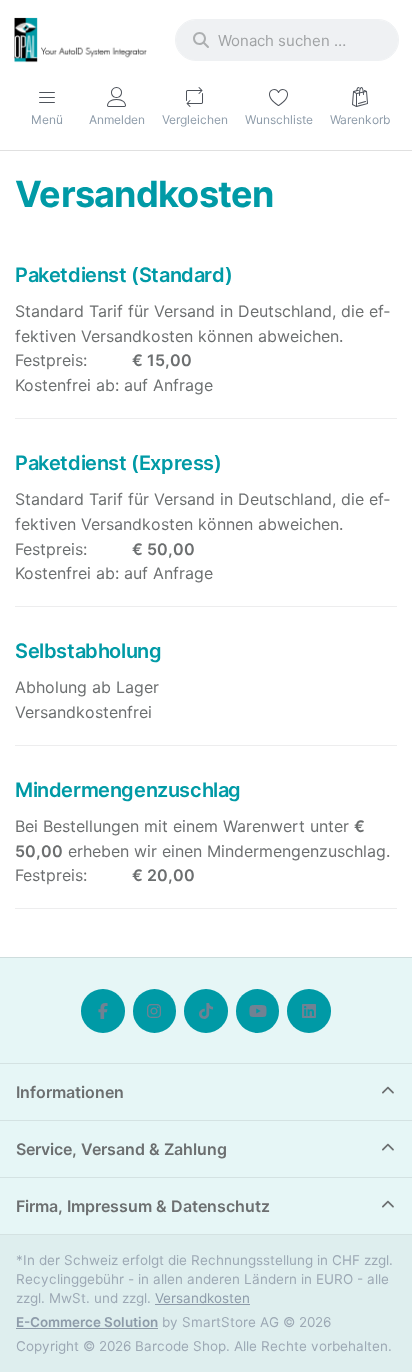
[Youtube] (258, 1011)
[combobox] (287, 40)
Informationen (70, 1092)
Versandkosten (202, 1298)
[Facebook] (103, 1011)
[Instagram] (155, 1011)
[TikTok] (206, 1011)
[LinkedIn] (309, 1011)
